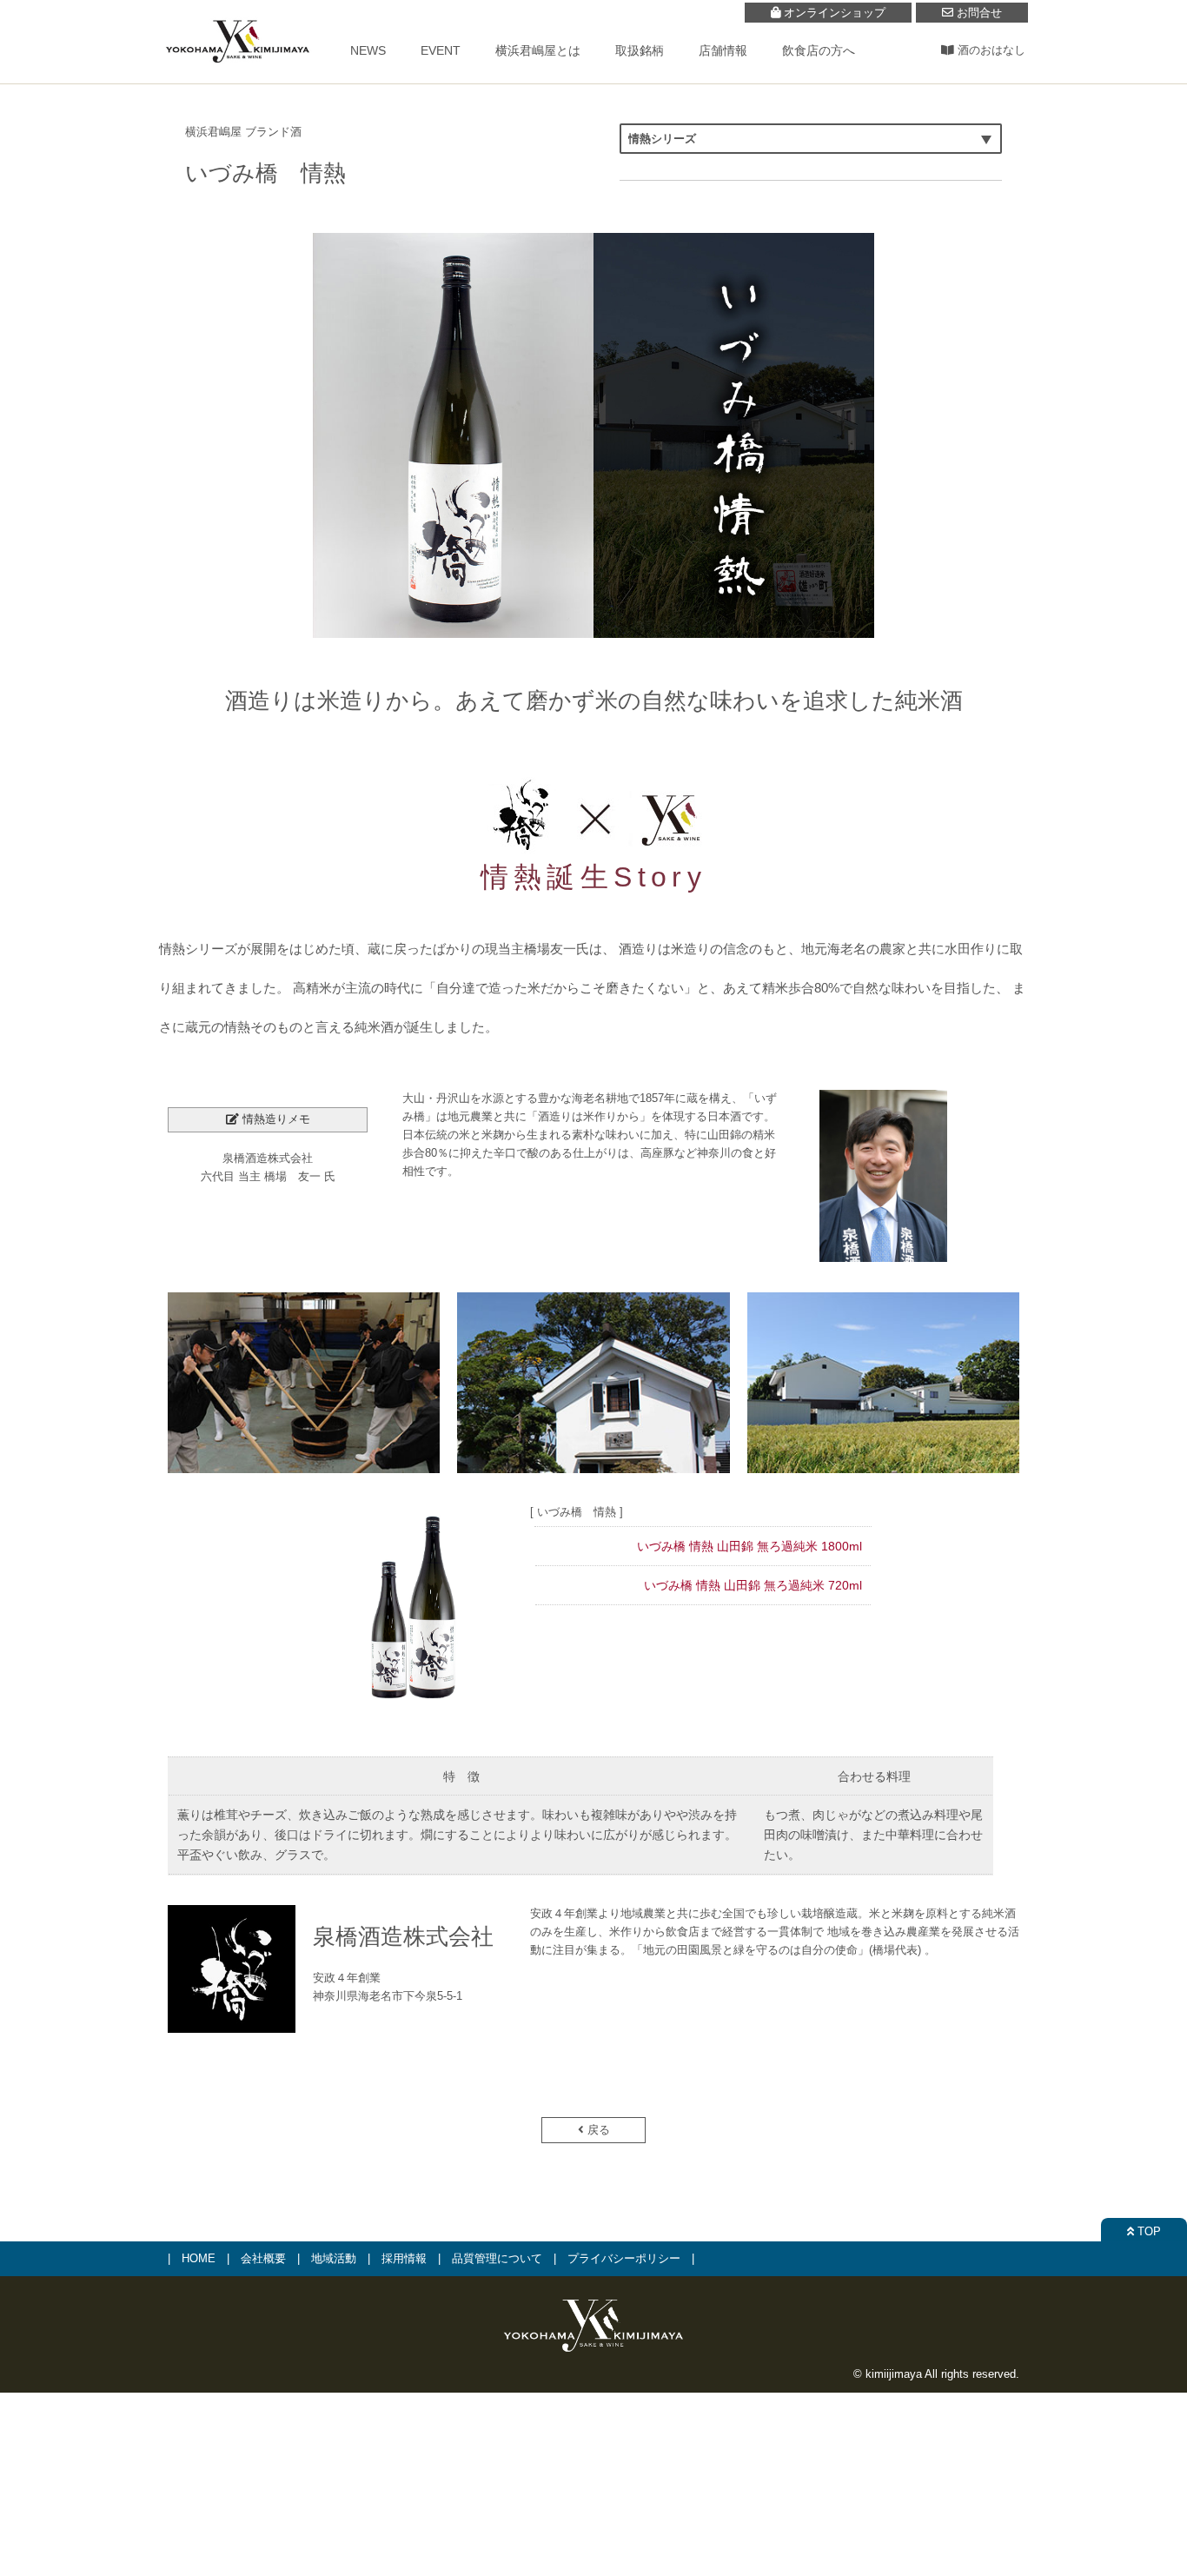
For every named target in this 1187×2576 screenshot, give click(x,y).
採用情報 (404, 2258)
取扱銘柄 (640, 50)
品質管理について (497, 2258)
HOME (199, 2258)
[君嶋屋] (593, 2353)
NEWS (368, 50)
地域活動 (334, 2258)
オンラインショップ (833, 13)
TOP (1147, 2231)
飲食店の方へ (819, 50)
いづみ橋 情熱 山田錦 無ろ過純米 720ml (753, 1585)
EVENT (441, 50)
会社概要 (263, 2258)
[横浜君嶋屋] (237, 72)
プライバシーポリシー (624, 2258)
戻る (597, 2130)
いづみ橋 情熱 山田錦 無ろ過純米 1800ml (749, 1546)
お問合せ (978, 13)
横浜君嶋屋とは (538, 50)
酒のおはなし (990, 50)
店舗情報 (723, 50)
